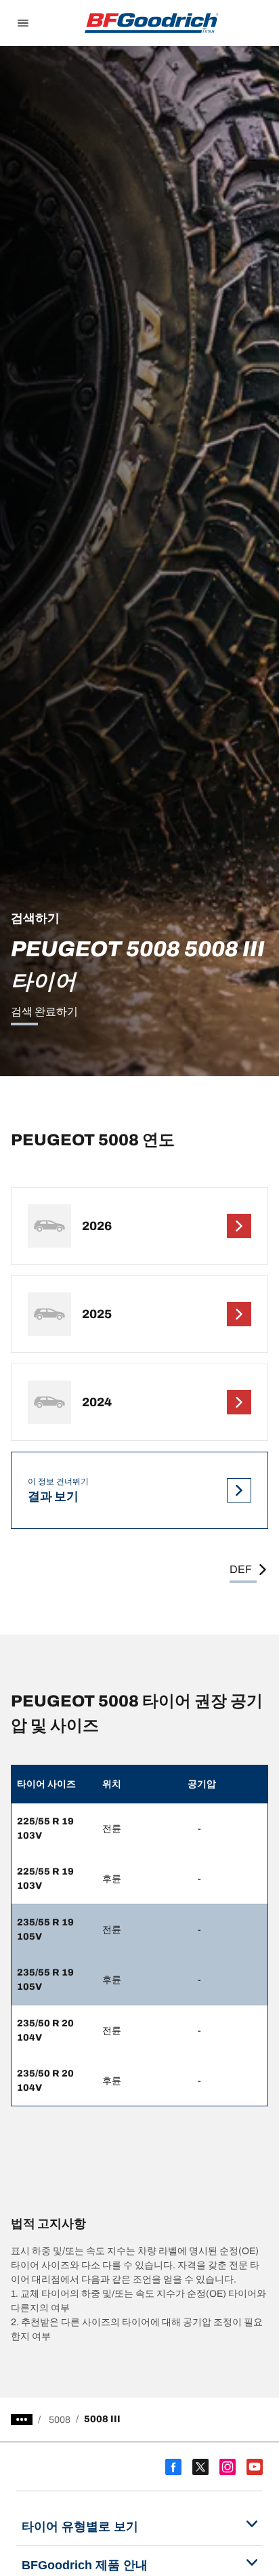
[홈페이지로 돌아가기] (152, 23)
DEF (241, 1569)
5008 (60, 2420)
